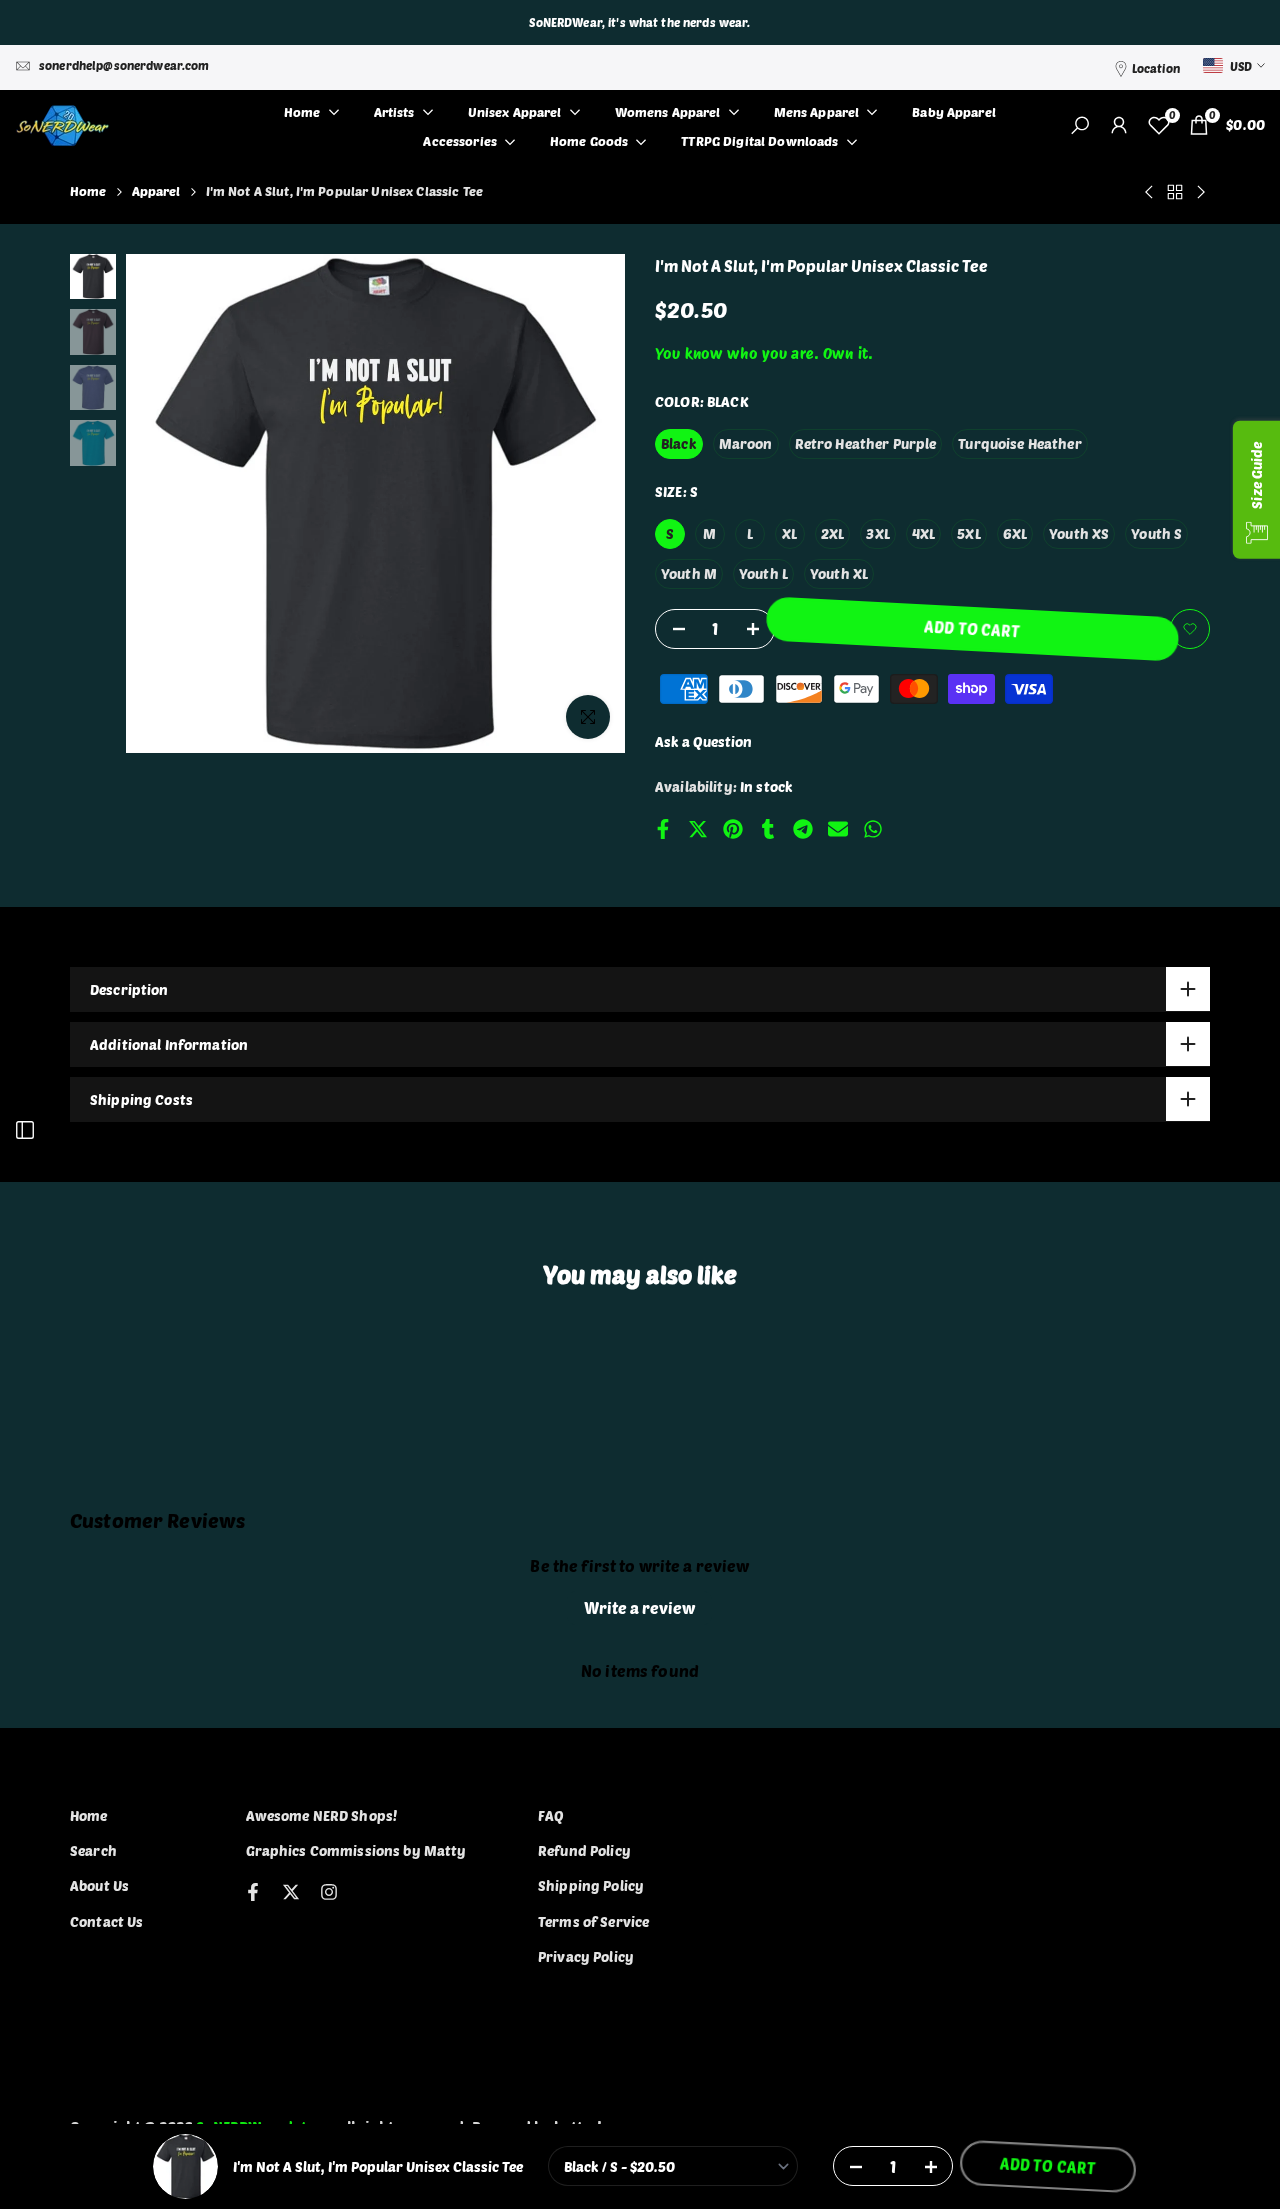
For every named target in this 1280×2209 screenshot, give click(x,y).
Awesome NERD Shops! (322, 1815)
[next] (585, 504)
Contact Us (106, 1921)
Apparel (156, 191)
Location (1156, 68)
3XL (877, 533)
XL (789, 533)
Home (88, 191)
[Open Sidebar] (25, 1130)
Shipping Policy (591, 1885)
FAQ (551, 1815)
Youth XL (839, 573)
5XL (968, 533)
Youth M (689, 573)
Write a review (639, 1607)
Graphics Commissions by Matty (356, 1850)
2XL (832, 533)
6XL (1015, 533)
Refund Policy (584, 1850)
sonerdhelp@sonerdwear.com (124, 65)
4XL (923, 533)
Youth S (1156, 533)
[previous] (166, 504)
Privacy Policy (586, 1956)
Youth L (763, 573)
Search (93, 1850)
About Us (99, 1885)
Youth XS (1079, 533)
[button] (1190, 629)
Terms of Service (593, 1921)
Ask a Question (703, 741)
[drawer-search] (1080, 125)
